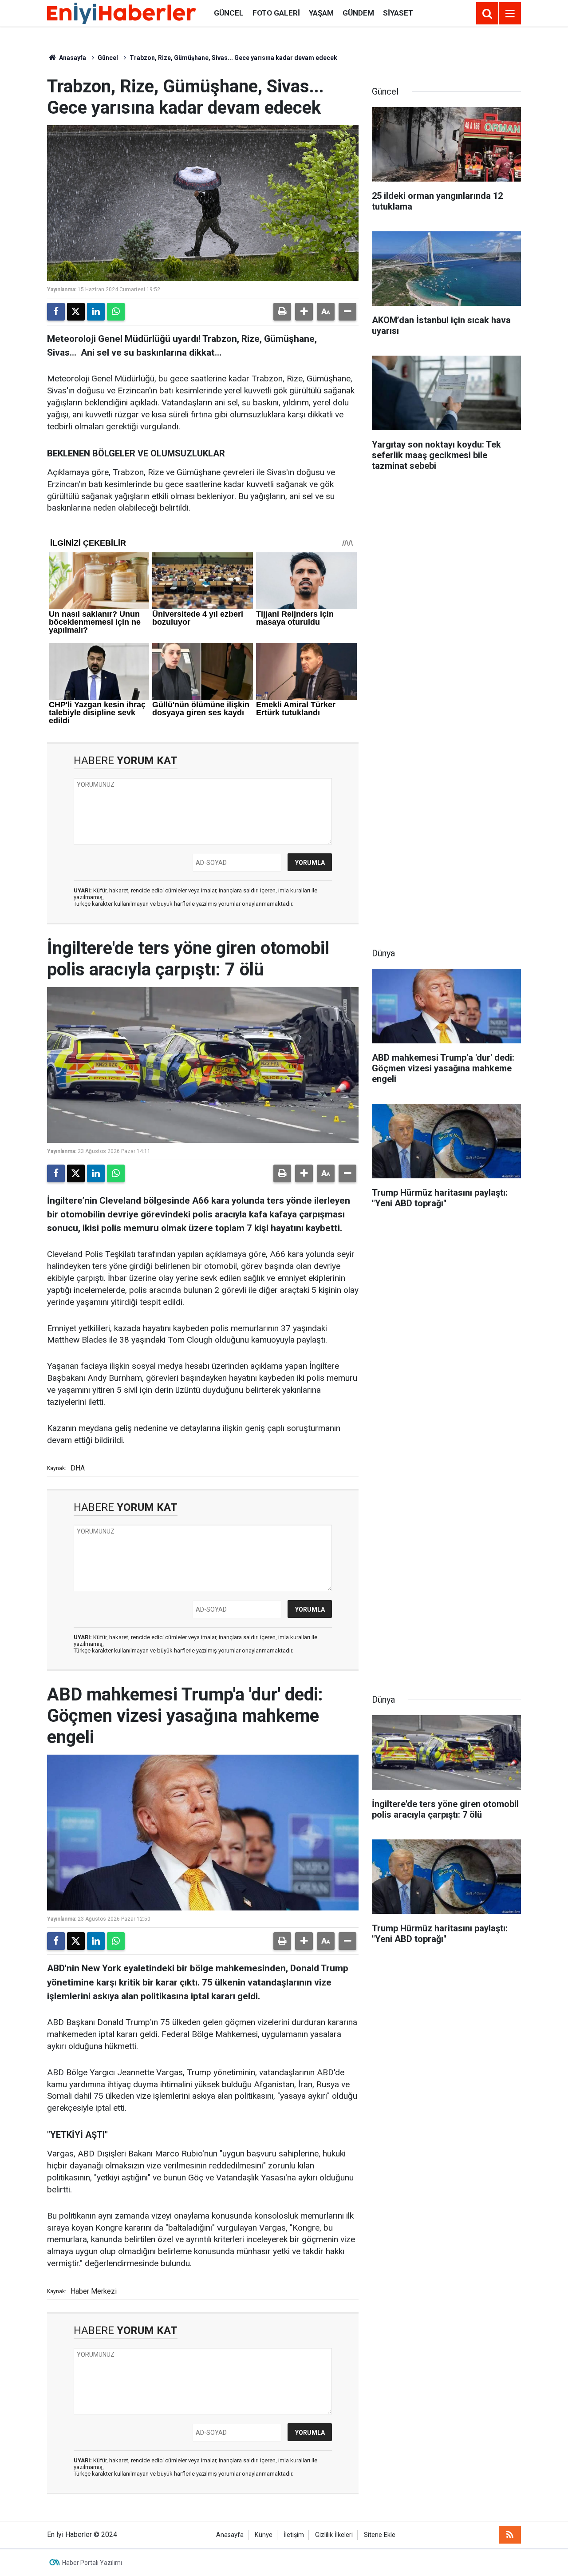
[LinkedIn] (96, 312)
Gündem (358, 13)
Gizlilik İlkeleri (334, 2535)
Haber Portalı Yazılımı (92, 2563)
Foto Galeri (276, 13)
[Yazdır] (282, 312)
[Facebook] (56, 312)
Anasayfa (72, 58)
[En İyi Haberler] (122, 13)
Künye (264, 2535)
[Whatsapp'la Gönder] (116, 312)
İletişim (294, 2535)
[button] (304, 312)
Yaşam (321, 13)
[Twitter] (76, 312)
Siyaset (398, 13)
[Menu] (510, 14)
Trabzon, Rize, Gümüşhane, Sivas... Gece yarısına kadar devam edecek (233, 58)
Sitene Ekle (380, 2535)
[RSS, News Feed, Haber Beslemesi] (510, 2535)
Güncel (229, 13)
